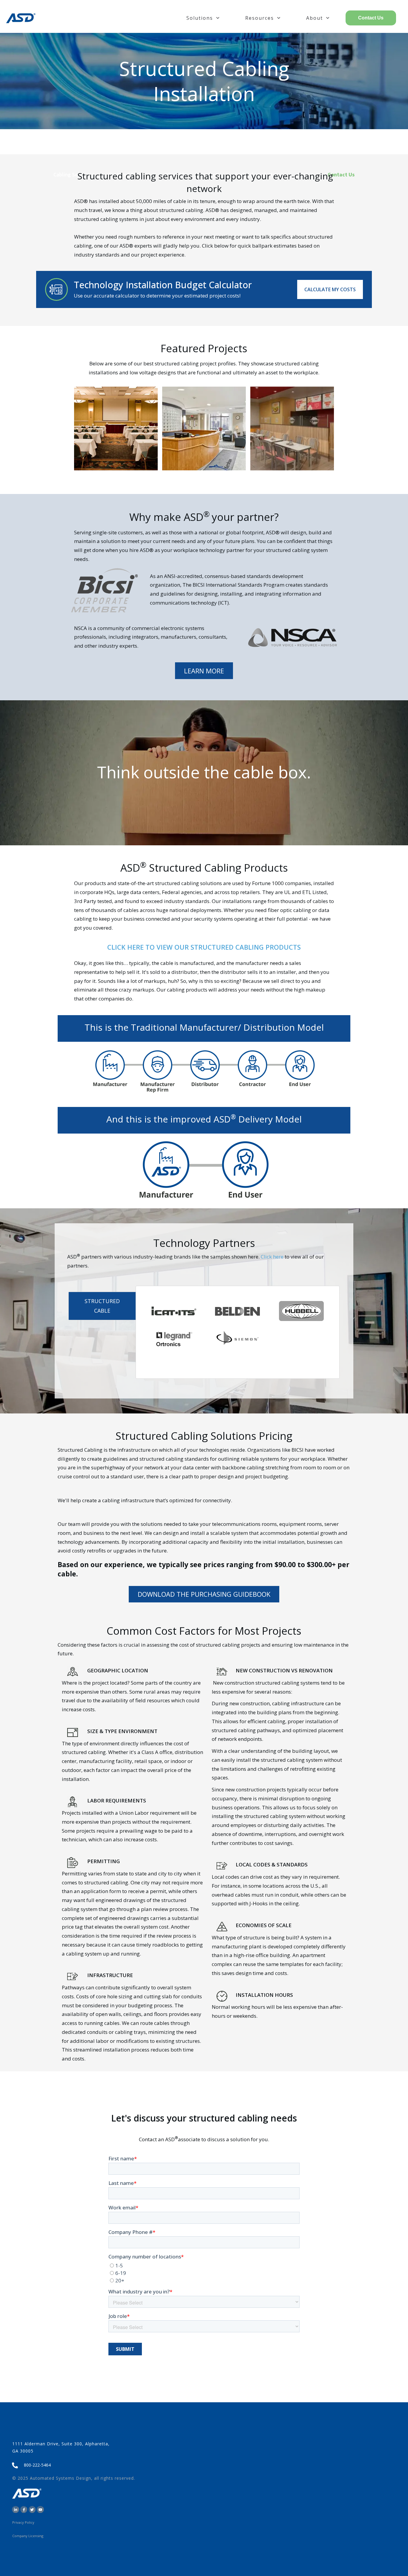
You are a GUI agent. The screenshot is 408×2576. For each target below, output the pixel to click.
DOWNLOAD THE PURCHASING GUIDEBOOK (204, 1594)
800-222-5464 (37, 2465)
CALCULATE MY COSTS (330, 289)
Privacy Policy (23, 2522)
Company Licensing (28, 2536)
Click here (272, 1257)
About (315, 18)
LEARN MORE (204, 671)
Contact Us (371, 18)
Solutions (200, 18)
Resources (260, 18)
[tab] (102, 1306)
